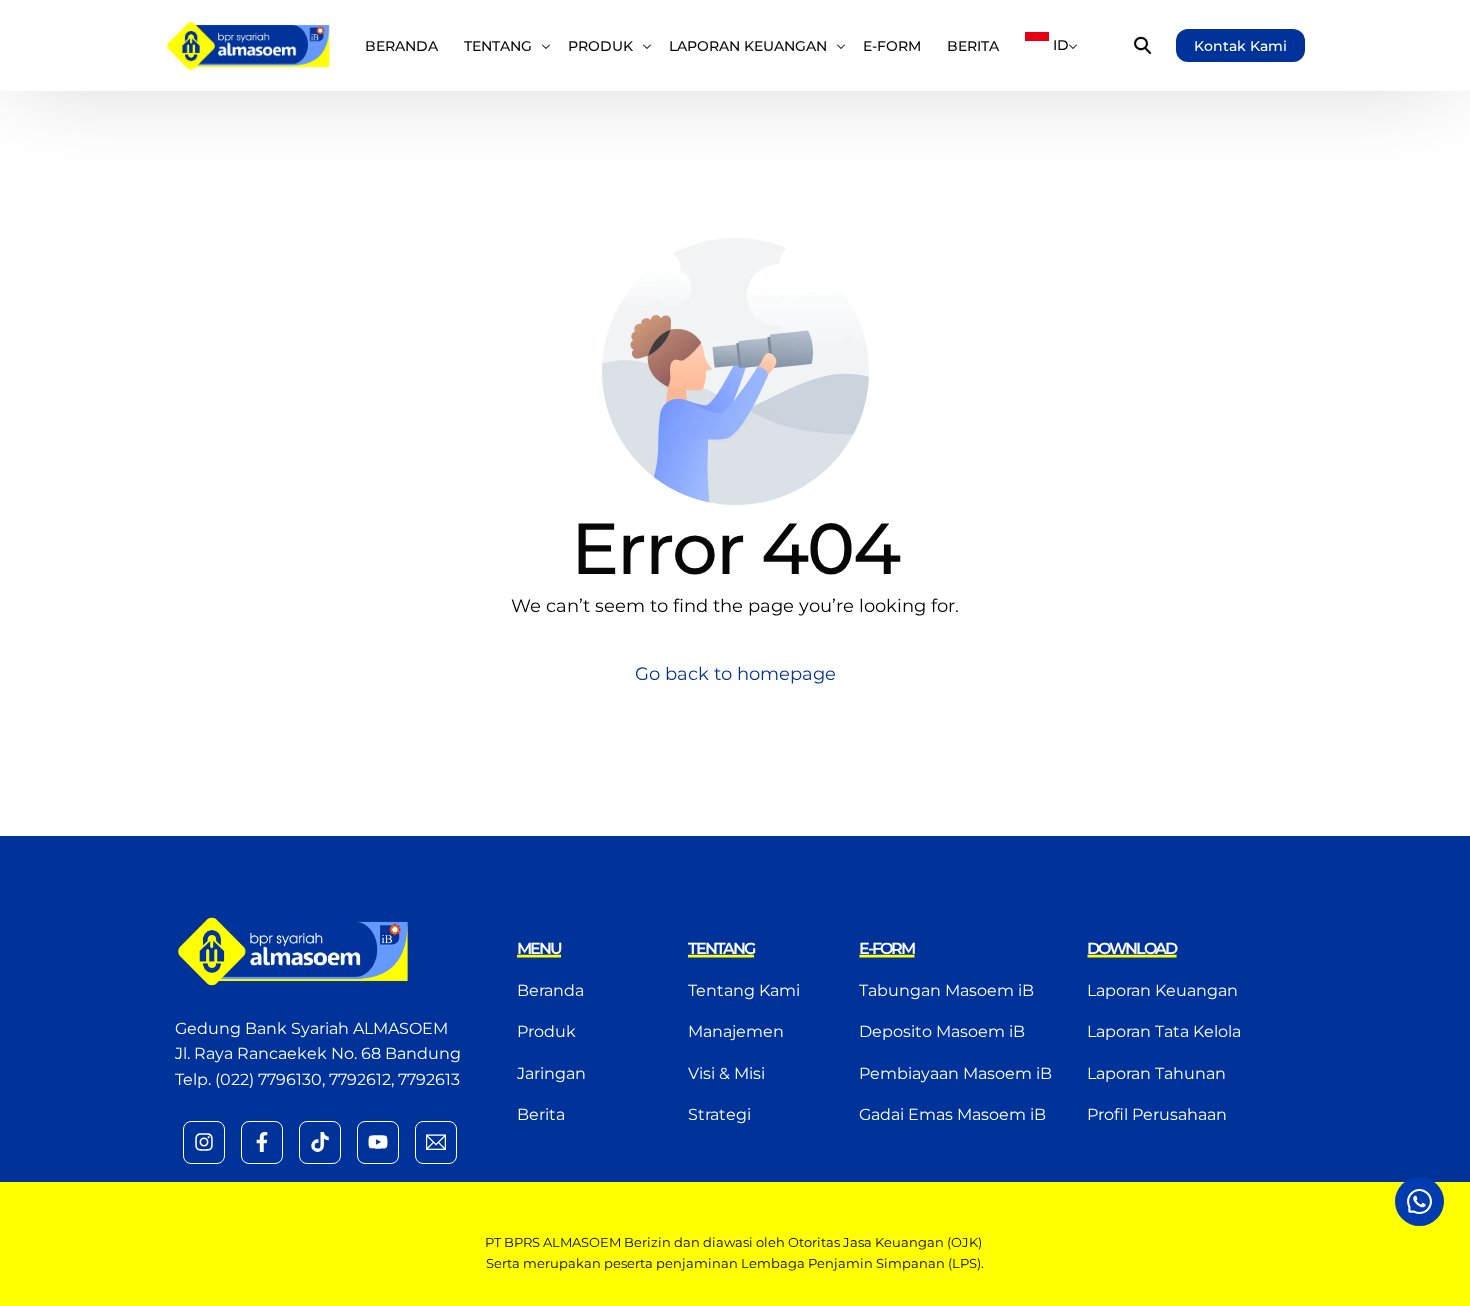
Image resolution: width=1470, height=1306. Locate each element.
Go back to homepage (735, 674)
